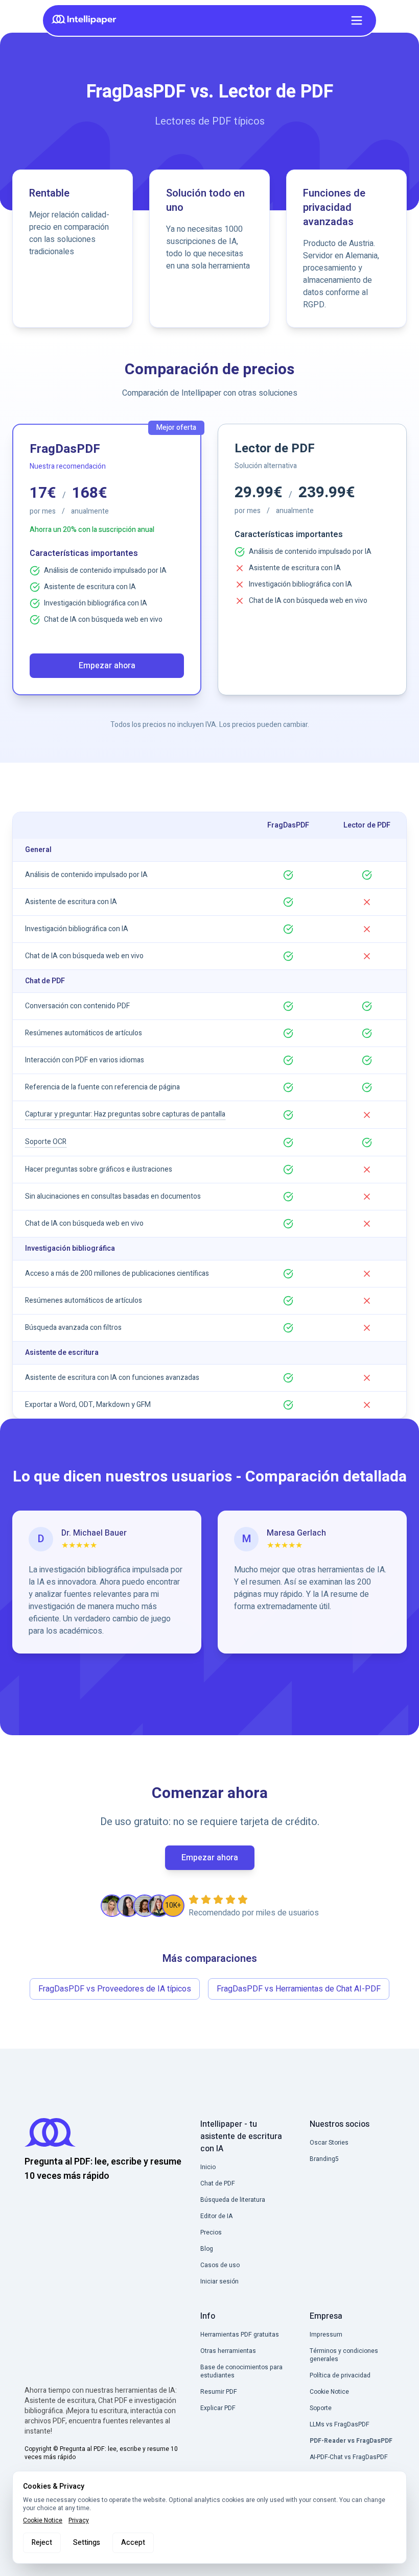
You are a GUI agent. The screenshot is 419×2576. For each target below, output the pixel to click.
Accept (133, 2543)
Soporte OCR (46, 1142)
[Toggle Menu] (357, 20)
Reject (42, 2543)
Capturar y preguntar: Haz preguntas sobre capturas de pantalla (125, 1114)
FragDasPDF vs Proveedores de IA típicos (115, 1989)
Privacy (79, 2520)
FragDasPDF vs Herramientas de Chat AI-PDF (299, 1989)
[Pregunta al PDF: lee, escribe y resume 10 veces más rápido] (87, 20)
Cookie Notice (43, 2520)
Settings (87, 2543)
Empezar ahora (107, 666)
